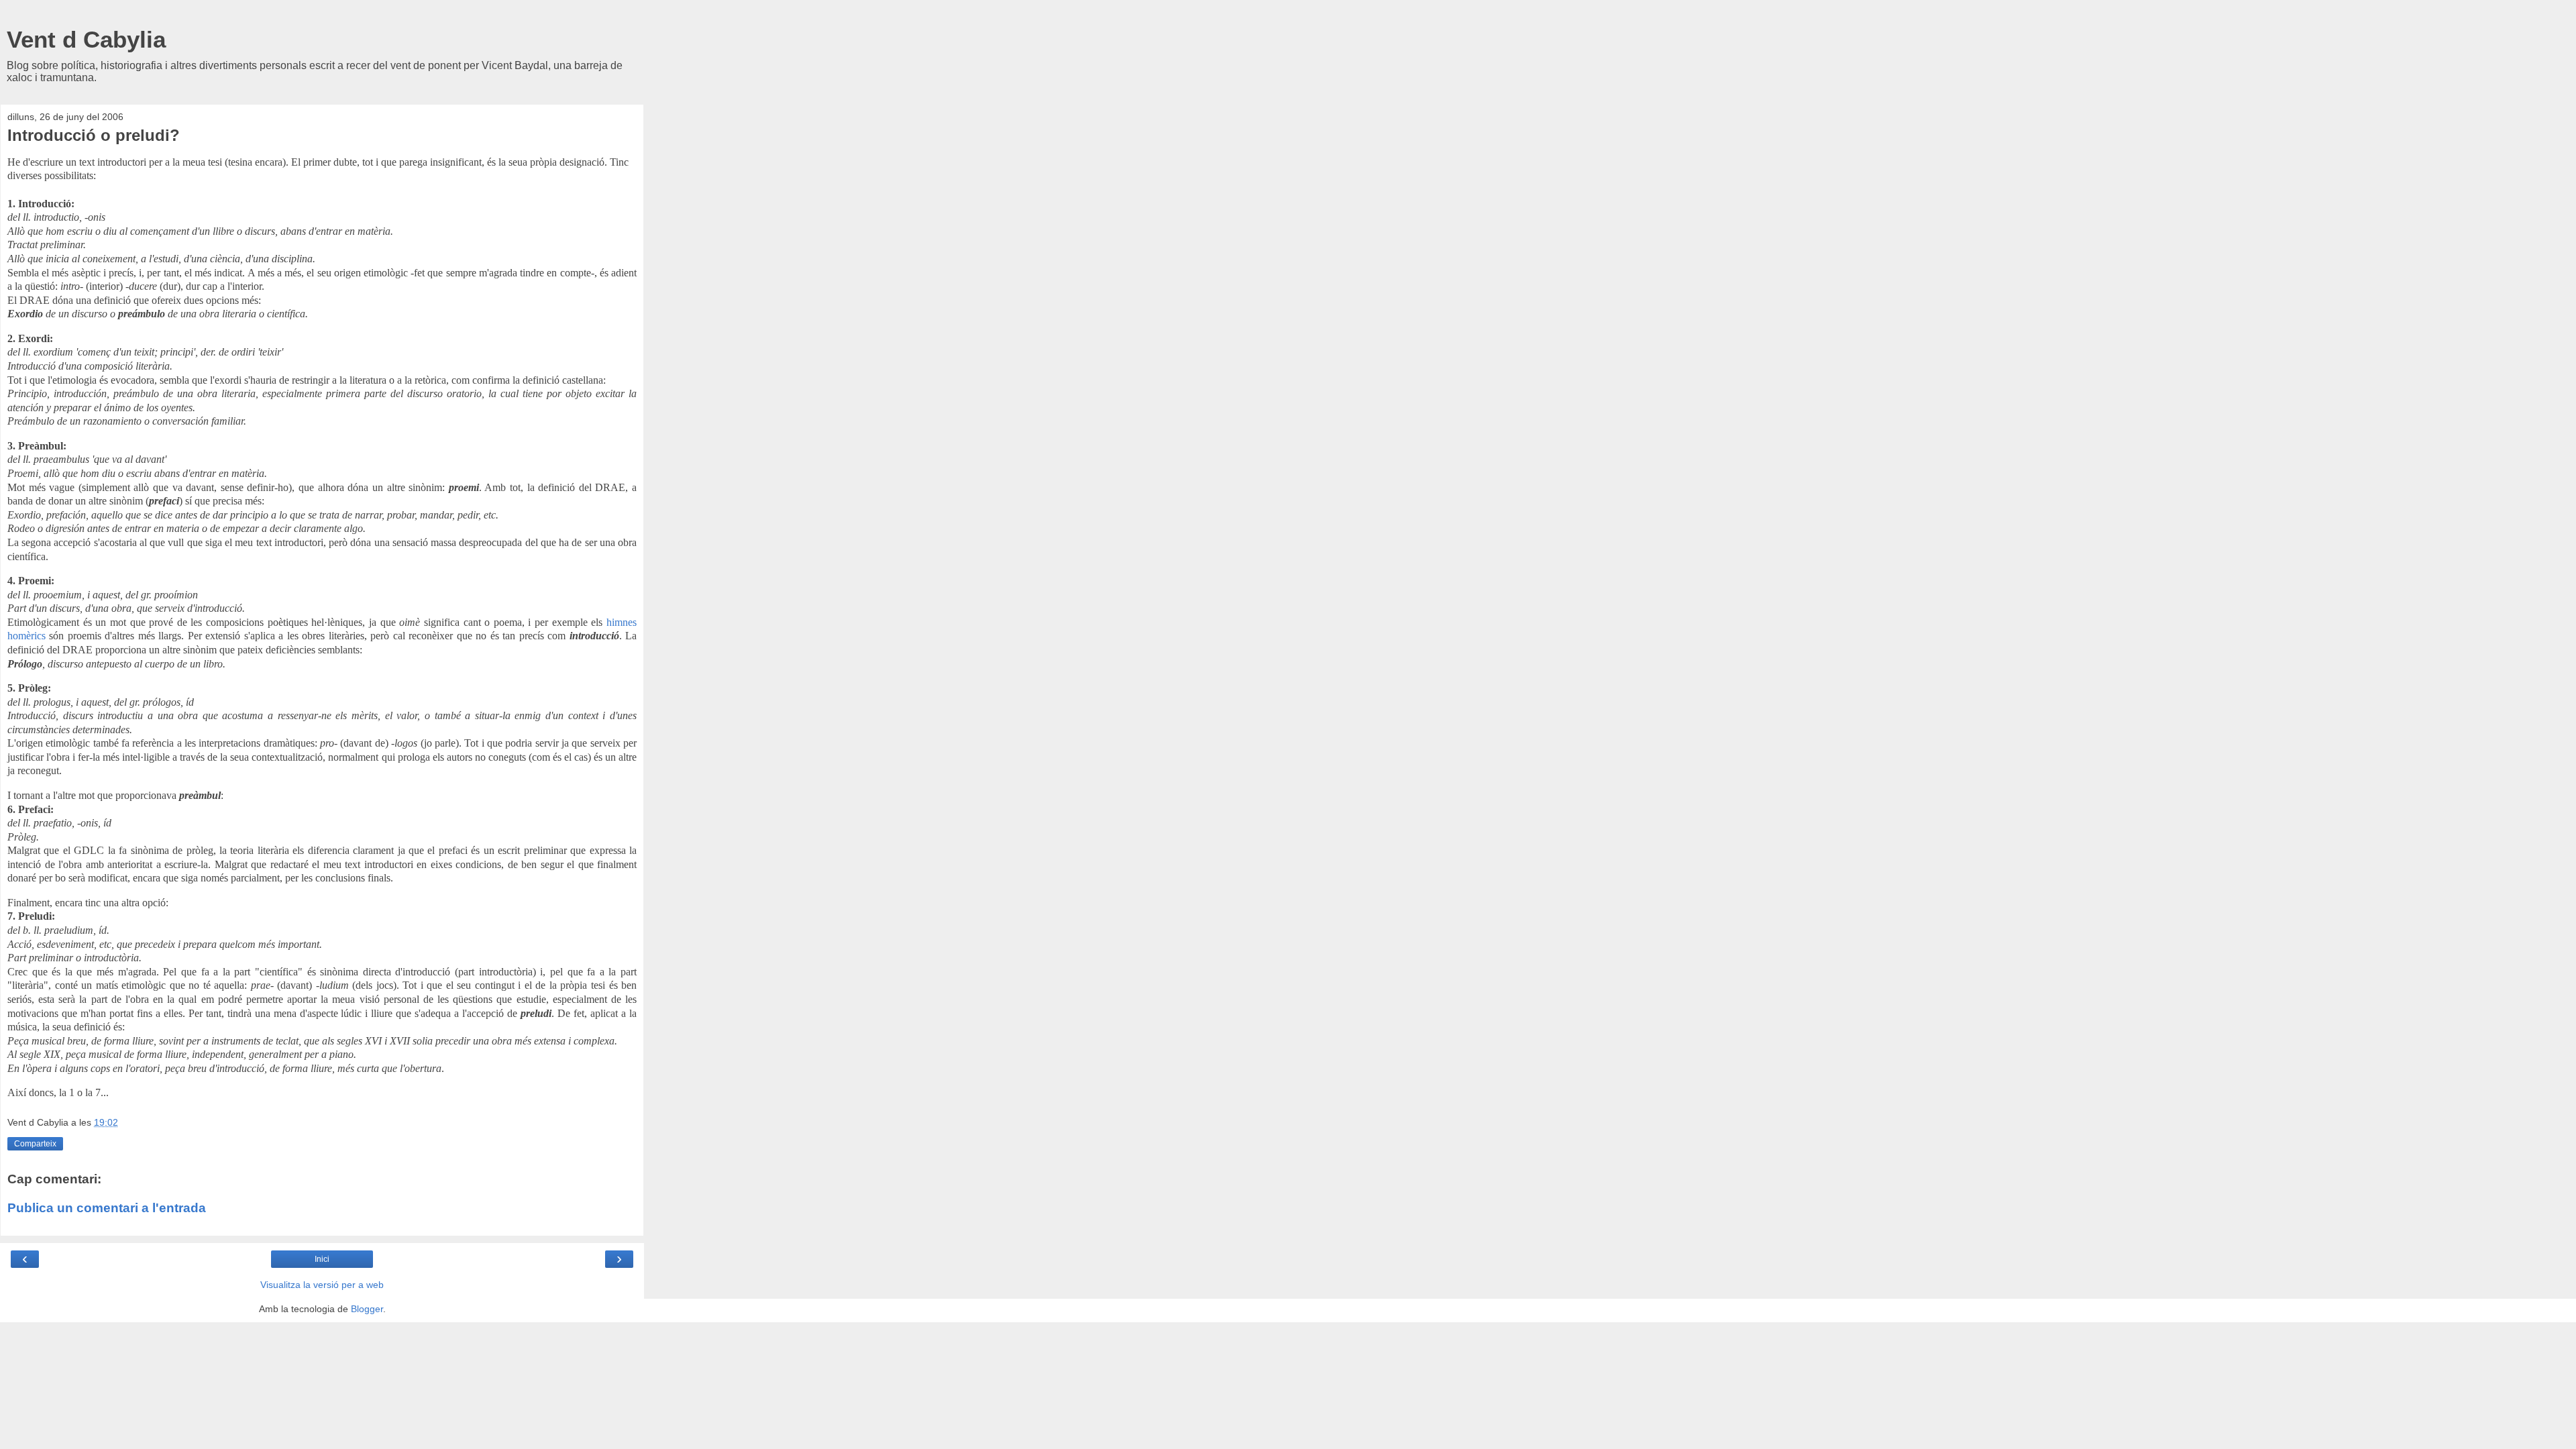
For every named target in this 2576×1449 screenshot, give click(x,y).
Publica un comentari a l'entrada (107, 1208)
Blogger (367, 1309)
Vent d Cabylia (86, 40)
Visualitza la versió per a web (322, 1285)
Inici (322, 1259)
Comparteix (35, 1144)
